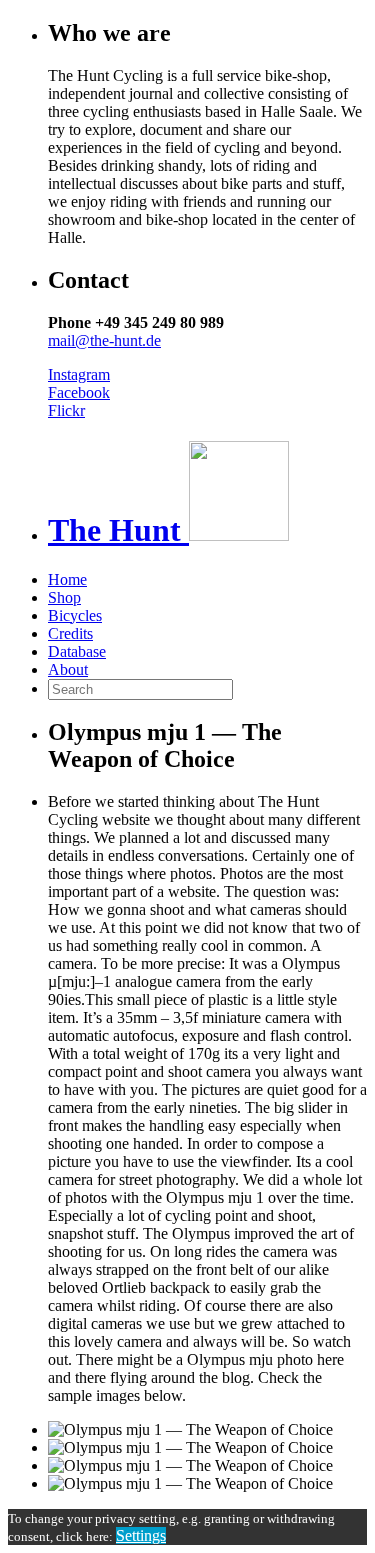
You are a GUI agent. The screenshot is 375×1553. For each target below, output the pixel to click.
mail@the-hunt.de (104, 340)
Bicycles (75, 615)
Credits (70, 633)
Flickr (66, 410)
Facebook (79, 392)
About (68, 669)
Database (77, 651)
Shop (64, 597)
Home (67, 579)
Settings (141, 1535)
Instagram (79, 374)
